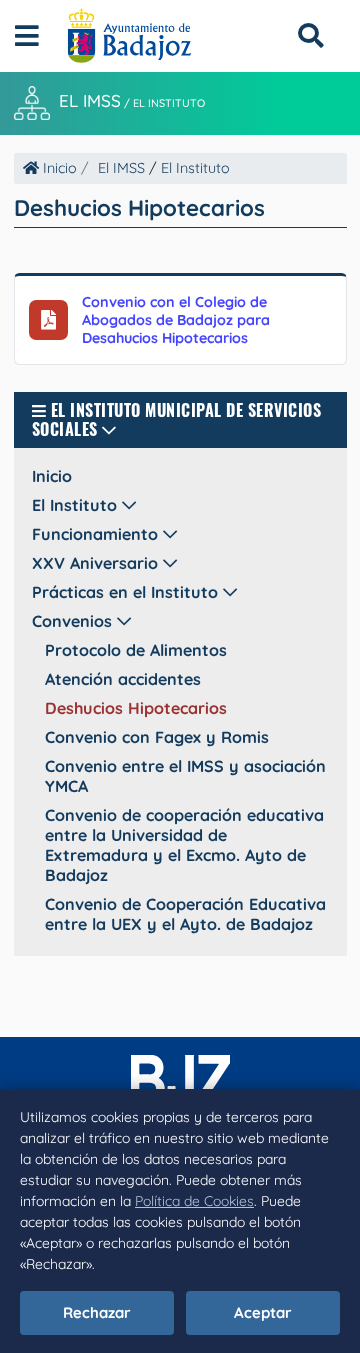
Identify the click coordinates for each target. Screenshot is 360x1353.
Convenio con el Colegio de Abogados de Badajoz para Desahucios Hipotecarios (176, 320)
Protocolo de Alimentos (136, 650)
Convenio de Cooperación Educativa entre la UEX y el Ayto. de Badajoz (185, 914)
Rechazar (97, 1312)
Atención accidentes (123, 679)
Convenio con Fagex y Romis (157, 737)
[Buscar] (310, 35)
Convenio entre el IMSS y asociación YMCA (185, 776)
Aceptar (263, 1312)
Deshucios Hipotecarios (136, 708)
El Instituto (169, 104)
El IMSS (90, 101)
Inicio (58, 168)
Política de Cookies (194, 1201)
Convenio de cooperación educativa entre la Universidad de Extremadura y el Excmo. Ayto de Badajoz (184, 845)
